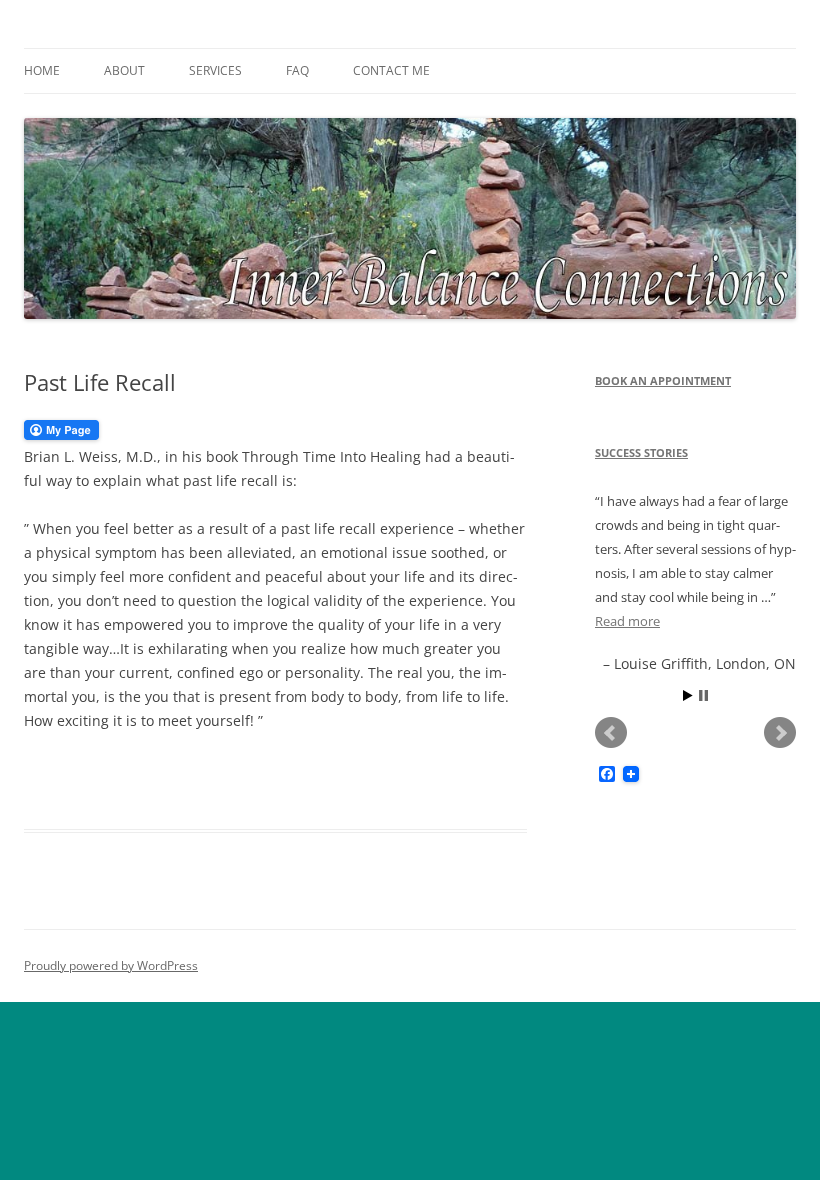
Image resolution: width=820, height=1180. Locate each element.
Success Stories (641, 452)
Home (42, 70)
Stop (703, 695)
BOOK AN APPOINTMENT (663, 380)
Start (688, 695)
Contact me (391, 70)
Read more (627, 621)
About (124, 70)
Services (215, 70)
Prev (611, 733)
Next (780, 733)
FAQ (297, 70)
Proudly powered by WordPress (111, 965)
